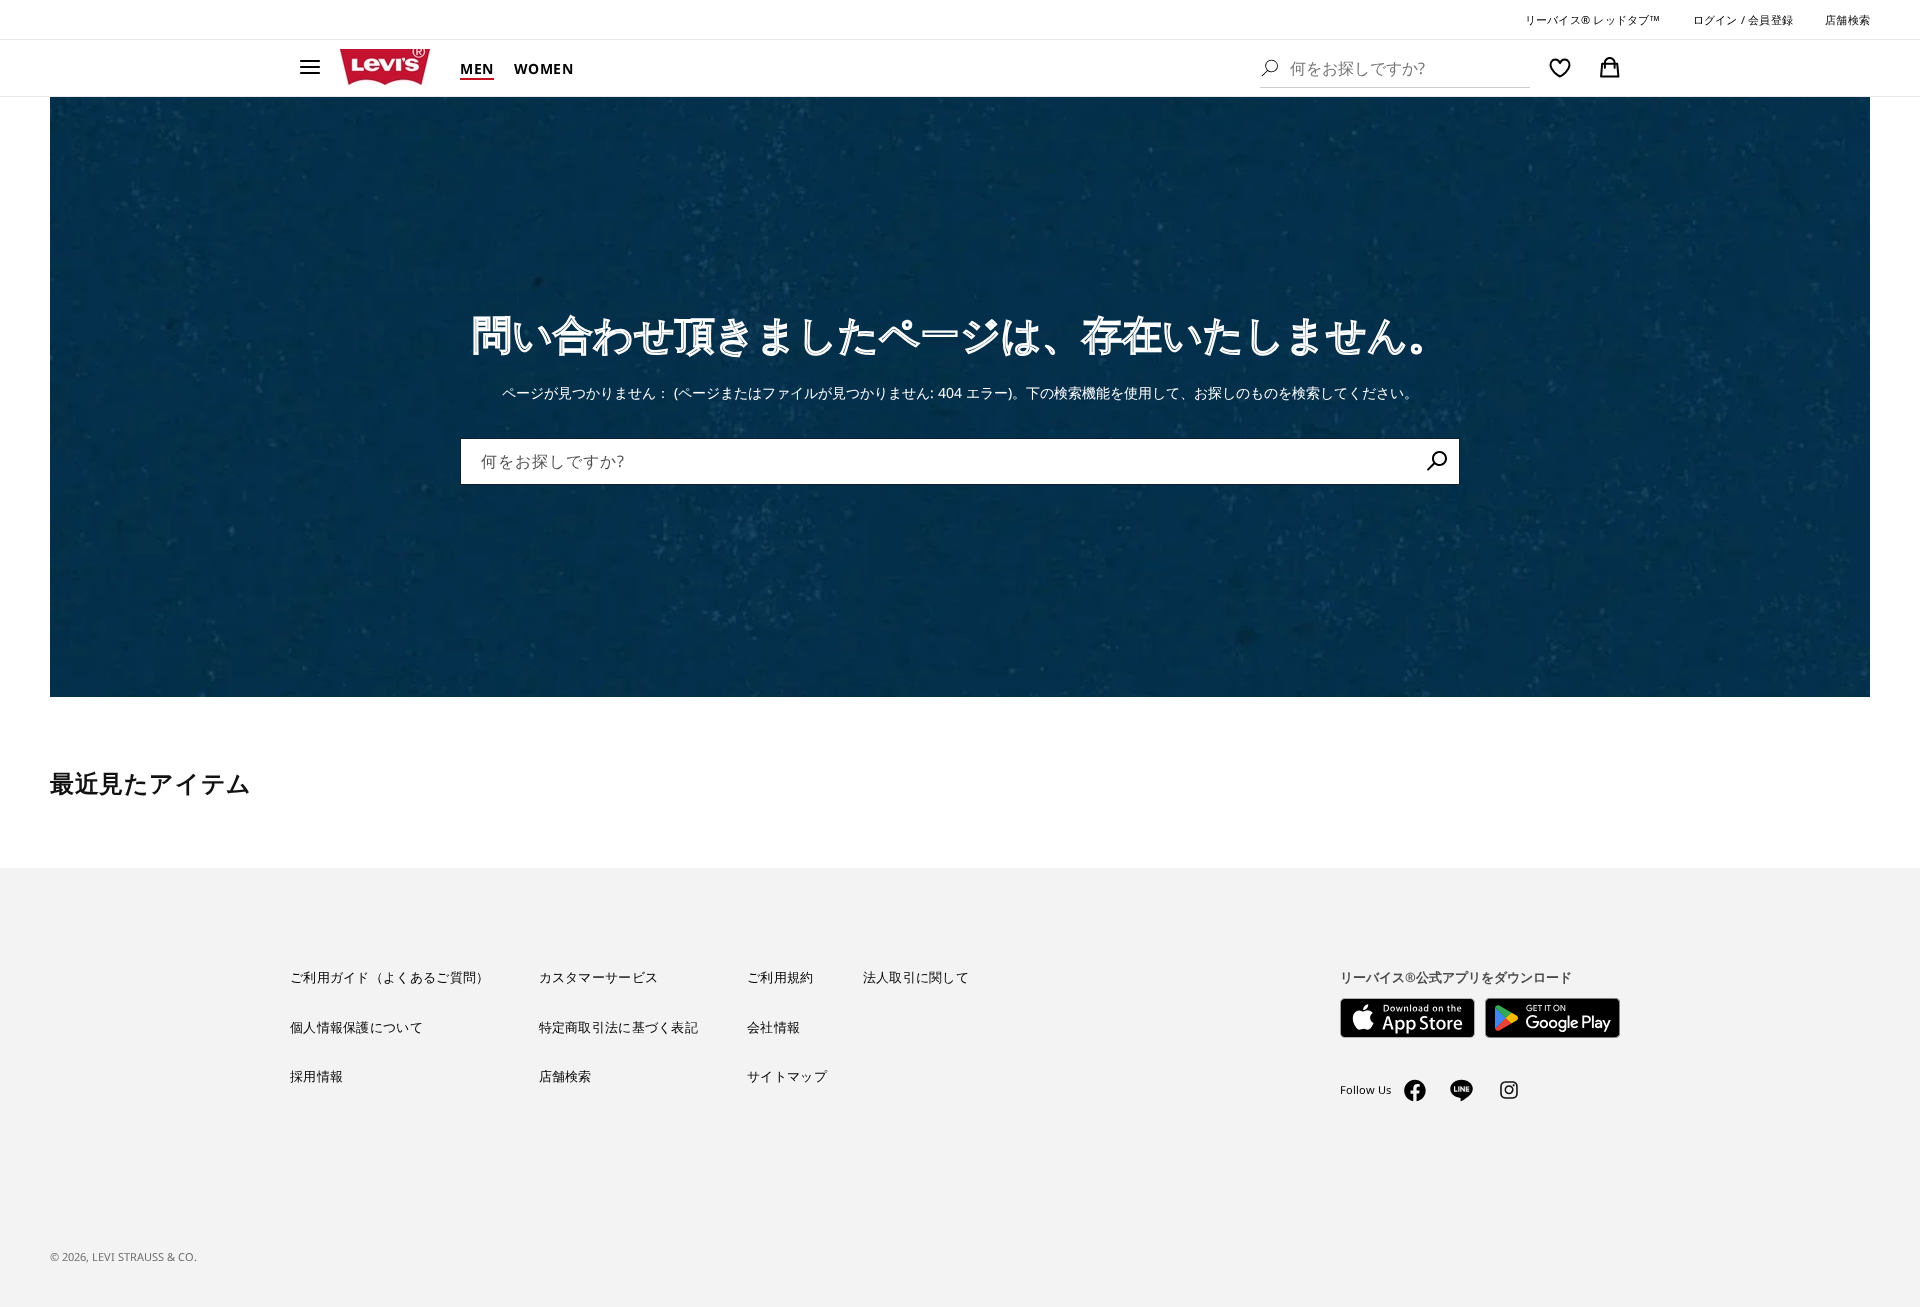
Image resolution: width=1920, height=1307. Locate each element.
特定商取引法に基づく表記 (619, 1027)
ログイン (1715, 19)
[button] (310, 68)
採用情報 (316, 1076)
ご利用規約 (780, 977)
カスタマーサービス (599, 977)
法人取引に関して (916, 977)
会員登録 (1770, 19)
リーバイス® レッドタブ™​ (1593, 19)
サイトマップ (787, 1076)
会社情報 (773, 1027)
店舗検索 (1847, 19)
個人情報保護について (356, 1027)
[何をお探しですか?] (1437, 461)
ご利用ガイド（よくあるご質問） (390, 977)
